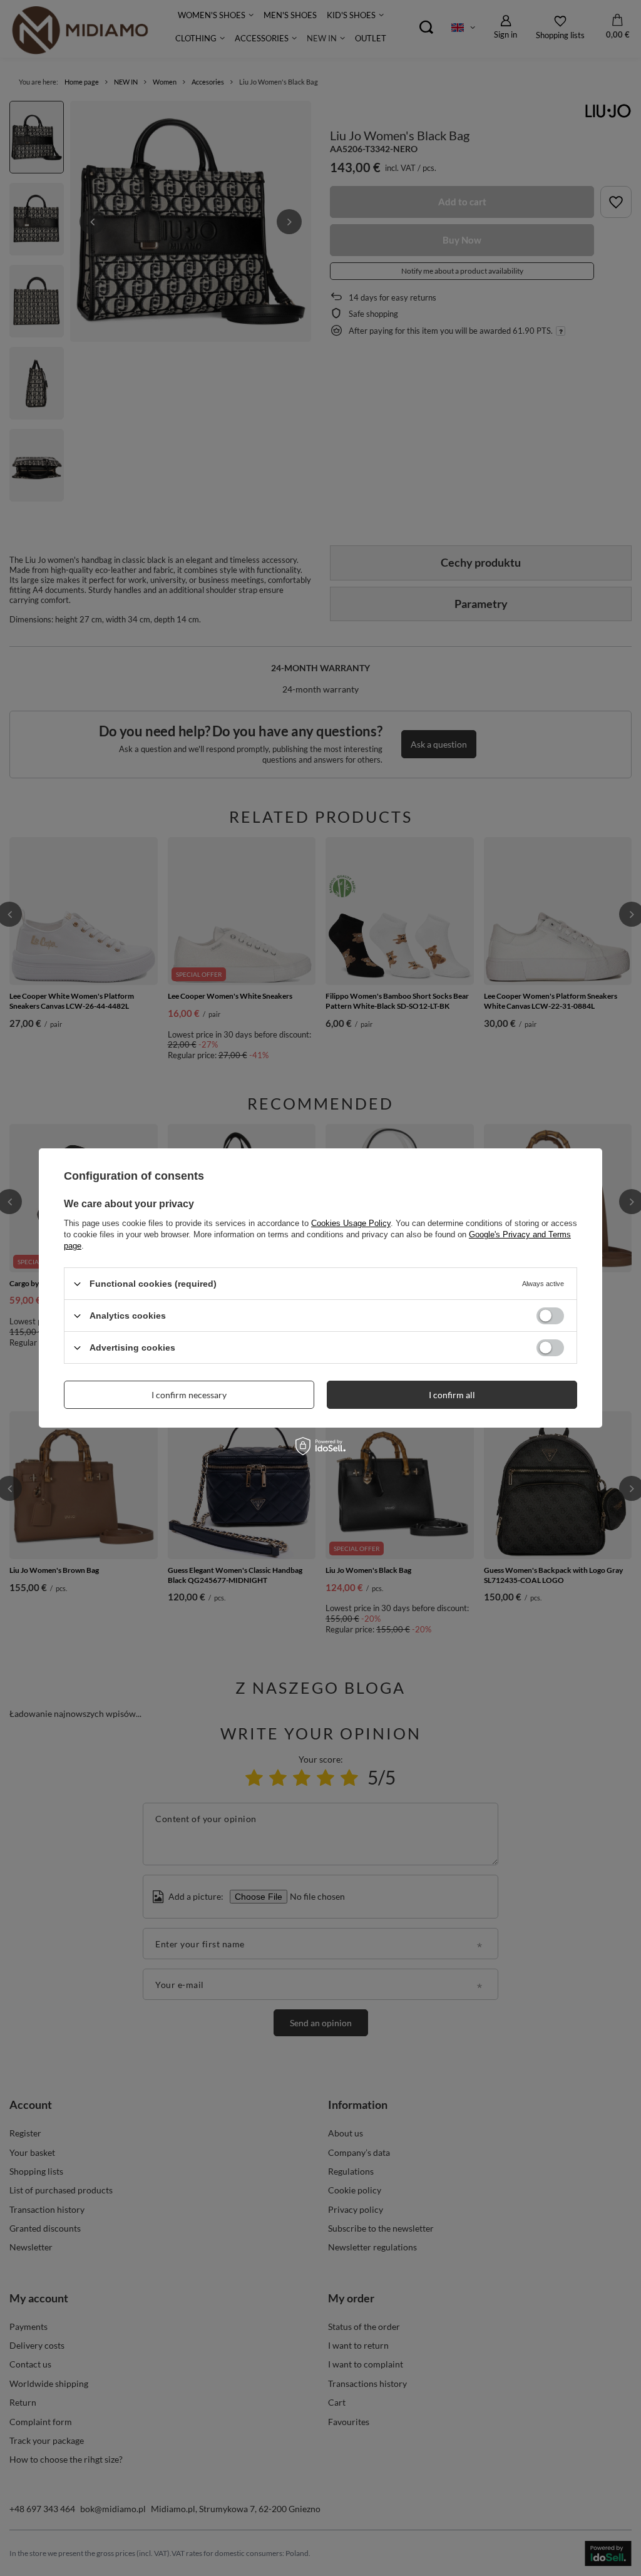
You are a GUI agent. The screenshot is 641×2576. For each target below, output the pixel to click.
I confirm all (452, 1394)
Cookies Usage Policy (351, 1223)
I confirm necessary (189, 1394)
